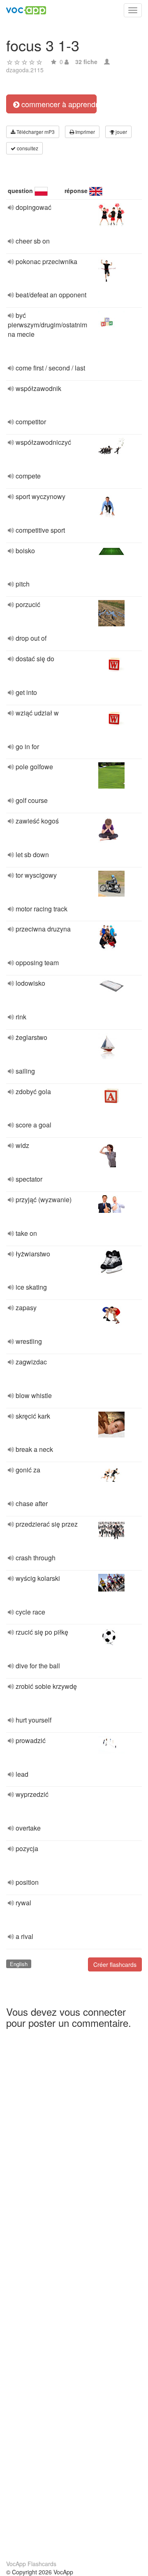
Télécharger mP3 (35, 132)
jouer (121, 132)
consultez (27, 148)
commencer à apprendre (58, 104)
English (19, 1964)
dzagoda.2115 (25, 70)
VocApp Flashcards (31, 2564)
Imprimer (84, 132)
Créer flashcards (115, 1964)
